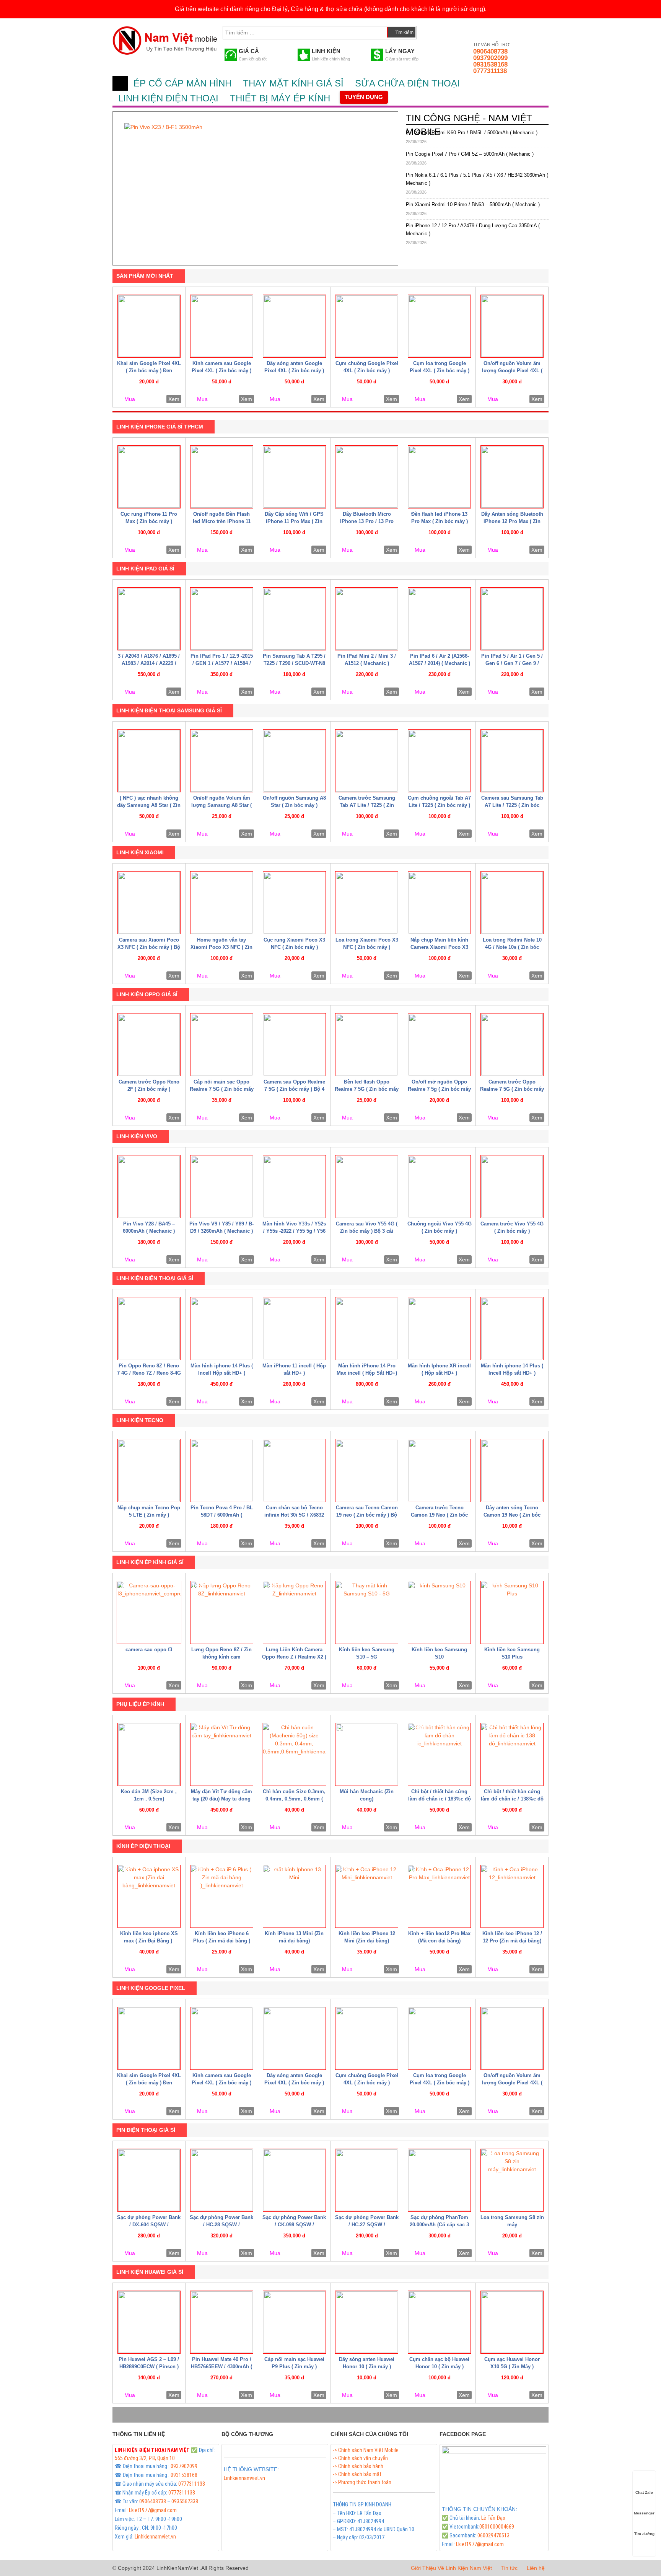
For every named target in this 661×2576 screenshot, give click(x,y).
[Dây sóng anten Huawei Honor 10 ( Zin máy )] (367, 2322)
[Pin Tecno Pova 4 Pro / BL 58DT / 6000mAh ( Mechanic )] (222, 1470)
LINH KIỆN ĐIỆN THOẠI (168, 98)
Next (400, 186)
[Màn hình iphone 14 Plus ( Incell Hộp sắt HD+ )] (222, 1329)
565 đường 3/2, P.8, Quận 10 (145, 2458)
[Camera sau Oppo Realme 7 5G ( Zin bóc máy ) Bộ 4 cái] (294, 1045)
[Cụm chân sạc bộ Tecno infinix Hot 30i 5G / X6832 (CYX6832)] (294, 1470)
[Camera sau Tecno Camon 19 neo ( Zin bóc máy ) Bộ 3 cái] (367, 1470)
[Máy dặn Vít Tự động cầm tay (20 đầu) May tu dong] (222, 1754)
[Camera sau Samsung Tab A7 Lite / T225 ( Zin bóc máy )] (512, 761)
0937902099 (490, 58)
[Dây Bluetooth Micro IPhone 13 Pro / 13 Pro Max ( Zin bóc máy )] (367, 477)
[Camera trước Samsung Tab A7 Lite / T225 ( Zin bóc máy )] (367, 761)
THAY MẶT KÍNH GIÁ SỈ (293, 83)
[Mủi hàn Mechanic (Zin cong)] (367, 1754)
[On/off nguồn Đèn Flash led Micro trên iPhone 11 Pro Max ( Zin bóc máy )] (222, 477)
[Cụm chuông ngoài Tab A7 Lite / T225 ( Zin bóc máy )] (439, 761)
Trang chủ (120, 83)
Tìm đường (644, 2534)
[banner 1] (255, 188)
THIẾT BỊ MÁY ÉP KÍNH (280, 98)
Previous (111, 186)
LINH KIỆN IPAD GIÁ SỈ (145, 569)
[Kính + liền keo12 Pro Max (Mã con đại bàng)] (439, 1896)
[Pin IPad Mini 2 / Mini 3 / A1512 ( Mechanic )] (367, 619)
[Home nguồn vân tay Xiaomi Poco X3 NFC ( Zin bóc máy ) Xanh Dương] (222, 903)
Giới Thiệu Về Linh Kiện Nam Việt (451, 2568)
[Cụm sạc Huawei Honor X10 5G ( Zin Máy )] (512, 2322)
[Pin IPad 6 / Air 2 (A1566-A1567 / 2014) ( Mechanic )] (439, 619)
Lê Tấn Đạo (493, 2518)
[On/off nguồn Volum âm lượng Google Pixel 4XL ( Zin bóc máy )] (512, 326)
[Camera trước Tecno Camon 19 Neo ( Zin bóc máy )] (439, 1470)
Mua (130, 399)
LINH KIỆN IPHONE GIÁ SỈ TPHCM (160, 427)
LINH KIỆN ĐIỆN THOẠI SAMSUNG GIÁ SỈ (169, 710)
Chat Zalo (644, 2492)
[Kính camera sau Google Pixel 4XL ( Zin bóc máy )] (222, 326)
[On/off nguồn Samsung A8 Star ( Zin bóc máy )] (294, 761)
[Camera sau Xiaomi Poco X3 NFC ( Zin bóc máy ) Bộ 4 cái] (149, 903)
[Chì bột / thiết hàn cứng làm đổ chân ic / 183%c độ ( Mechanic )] (439, 1754)
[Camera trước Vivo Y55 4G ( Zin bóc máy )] (512, 1187)
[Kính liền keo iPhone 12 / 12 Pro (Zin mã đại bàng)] (512, 1896)
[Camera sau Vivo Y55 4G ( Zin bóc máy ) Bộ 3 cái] (367, 1187)
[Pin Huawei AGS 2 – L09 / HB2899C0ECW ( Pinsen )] (149, 2322)
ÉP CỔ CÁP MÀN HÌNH (182, 83)
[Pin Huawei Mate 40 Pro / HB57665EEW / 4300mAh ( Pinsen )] (222, 2322)
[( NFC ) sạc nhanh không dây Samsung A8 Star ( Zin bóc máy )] (149, 761)
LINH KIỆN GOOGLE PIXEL (151, 1988)
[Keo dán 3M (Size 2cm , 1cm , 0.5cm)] (149, 1754)
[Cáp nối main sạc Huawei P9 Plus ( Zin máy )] (294, 2322)
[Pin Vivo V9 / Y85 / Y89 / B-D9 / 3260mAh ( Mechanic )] (222, 1187)
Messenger (644, 2513)
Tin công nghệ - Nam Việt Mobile (469, 125)
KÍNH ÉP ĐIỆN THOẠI (143, 1846)
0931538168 (490, 64)
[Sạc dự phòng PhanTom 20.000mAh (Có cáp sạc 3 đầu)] (439, 2180)
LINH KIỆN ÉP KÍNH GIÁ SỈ (150, 1562)
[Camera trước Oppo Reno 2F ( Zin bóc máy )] (149, 1045)
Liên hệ (536, 2568)
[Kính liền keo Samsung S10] (439, 1612)
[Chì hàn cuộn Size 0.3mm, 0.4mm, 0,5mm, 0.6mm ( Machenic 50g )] (294, 1754)
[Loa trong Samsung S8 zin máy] (512, 2180)
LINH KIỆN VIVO (137, 1136)
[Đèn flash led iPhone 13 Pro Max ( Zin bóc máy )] (439, 477)
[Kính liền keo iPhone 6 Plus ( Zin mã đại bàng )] (222, 1896)
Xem (174, 399)
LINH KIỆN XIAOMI (140, 852)
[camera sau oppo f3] (149, 1612)
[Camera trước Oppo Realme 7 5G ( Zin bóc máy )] (512, 1045)
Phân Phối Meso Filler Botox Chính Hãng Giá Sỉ (273, 2487)
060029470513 (493, 2535)
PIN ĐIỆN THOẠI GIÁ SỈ (146, 2130)
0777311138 (490, 71)
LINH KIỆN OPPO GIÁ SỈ (147, 994)
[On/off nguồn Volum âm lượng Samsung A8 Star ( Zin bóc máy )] (222, 761)
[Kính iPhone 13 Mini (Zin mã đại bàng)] (294, 1896)
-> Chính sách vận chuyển (360, 2458)
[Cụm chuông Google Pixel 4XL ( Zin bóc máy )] (367, 326)
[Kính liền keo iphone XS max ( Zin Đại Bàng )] (149, 1896)
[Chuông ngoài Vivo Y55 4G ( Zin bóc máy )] (439, 1187)
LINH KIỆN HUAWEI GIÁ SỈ (150, 2272)
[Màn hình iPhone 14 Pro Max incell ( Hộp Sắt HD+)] (367, 1329)
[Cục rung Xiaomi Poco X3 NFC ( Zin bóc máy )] (294, 903)
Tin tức (509, 2568)
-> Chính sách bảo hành (358, 2466)
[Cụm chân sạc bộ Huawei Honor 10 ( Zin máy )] (439, 2322)
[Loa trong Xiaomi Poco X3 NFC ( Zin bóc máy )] (367, 903)
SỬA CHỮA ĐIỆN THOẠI (407, 83)
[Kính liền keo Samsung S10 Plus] (512, 1612)
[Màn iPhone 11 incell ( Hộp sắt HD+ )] (294, 1329)
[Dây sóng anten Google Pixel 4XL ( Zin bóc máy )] (294, 326)
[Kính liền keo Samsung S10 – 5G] (367, 1612)
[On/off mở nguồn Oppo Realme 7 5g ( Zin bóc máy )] (439, 1045)
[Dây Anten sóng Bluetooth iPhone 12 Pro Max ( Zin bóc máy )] (512, 477)
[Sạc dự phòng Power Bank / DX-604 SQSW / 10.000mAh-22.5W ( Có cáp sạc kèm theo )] (149, 2180)
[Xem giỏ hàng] (430, 31)
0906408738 (490, 51)
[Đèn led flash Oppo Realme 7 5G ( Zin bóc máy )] (367, 1045)
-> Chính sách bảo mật (357, 2474)
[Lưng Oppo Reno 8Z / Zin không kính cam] (222, 1612)
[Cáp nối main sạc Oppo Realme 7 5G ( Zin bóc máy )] (222, 1045)
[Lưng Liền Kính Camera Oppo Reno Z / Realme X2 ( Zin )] (294, 1612)
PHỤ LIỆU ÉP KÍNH (140, 1704)
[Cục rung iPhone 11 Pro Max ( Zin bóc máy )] (149, 477)
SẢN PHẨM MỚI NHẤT (145, 276)
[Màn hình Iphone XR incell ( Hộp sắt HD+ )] (439, 1329)
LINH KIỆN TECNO (140, 1420)
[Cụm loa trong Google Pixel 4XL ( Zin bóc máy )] (439, 326)
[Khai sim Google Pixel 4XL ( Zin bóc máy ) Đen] (149, 326)
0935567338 (185, 2501)
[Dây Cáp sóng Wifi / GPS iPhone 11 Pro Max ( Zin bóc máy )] (294, 477)
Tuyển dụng (364, 97)
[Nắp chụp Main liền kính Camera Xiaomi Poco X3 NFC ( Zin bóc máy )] (439, 903)
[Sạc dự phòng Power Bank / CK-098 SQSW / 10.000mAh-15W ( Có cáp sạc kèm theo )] (294, 2180)
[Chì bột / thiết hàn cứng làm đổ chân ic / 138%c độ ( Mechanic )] (512, 1754)
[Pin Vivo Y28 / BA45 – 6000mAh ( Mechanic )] (149, 1187)
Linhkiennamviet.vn (155, 2537)
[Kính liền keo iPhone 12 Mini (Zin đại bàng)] (367, 1896)
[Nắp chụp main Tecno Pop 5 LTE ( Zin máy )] (149, 1470)
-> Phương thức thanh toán (362, 2482)
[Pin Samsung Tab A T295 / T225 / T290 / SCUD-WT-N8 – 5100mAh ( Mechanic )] (294, 619)
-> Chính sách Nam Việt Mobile (366, 2450)
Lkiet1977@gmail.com (153, 2510)
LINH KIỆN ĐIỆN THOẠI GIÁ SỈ (155, 1278)
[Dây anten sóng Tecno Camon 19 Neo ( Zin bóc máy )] (512, 1470)
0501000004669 (497, 2527)
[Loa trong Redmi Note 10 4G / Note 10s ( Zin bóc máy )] (512, 903)
